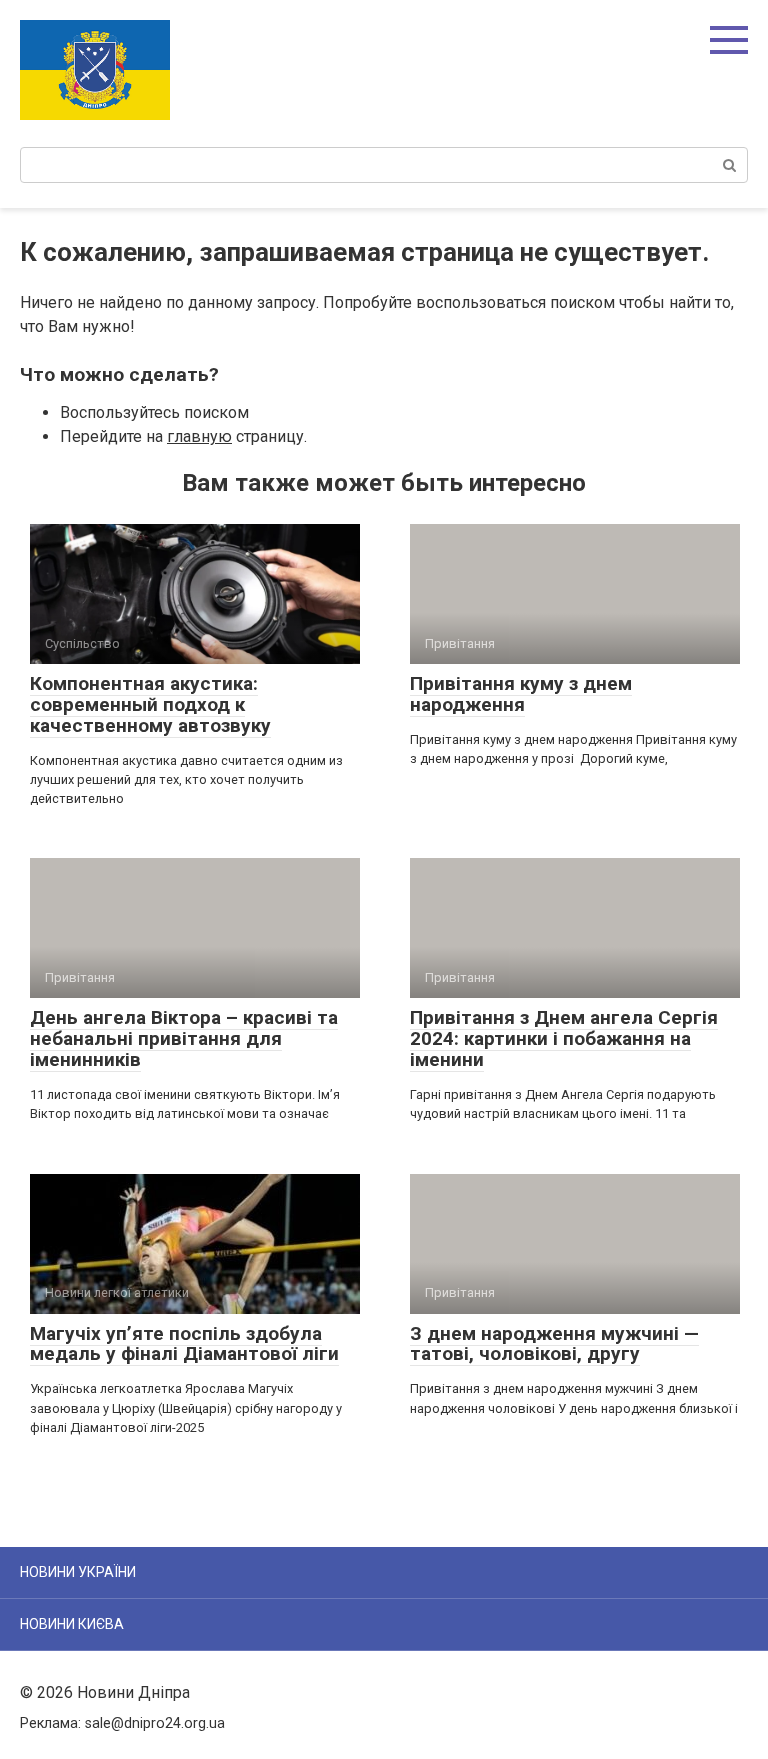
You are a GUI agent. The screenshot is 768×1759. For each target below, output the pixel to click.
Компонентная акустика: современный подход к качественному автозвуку (150, 704)
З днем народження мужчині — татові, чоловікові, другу (554, 1344)
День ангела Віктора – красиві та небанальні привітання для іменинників (184, 1038)
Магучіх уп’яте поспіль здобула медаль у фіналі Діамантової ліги (184, 1344)
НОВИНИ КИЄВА (72, 1624)
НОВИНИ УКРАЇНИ (78, 1572)
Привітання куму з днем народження (521, 694)
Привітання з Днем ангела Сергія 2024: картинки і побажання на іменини (564, 1038)
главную (199, 436)
